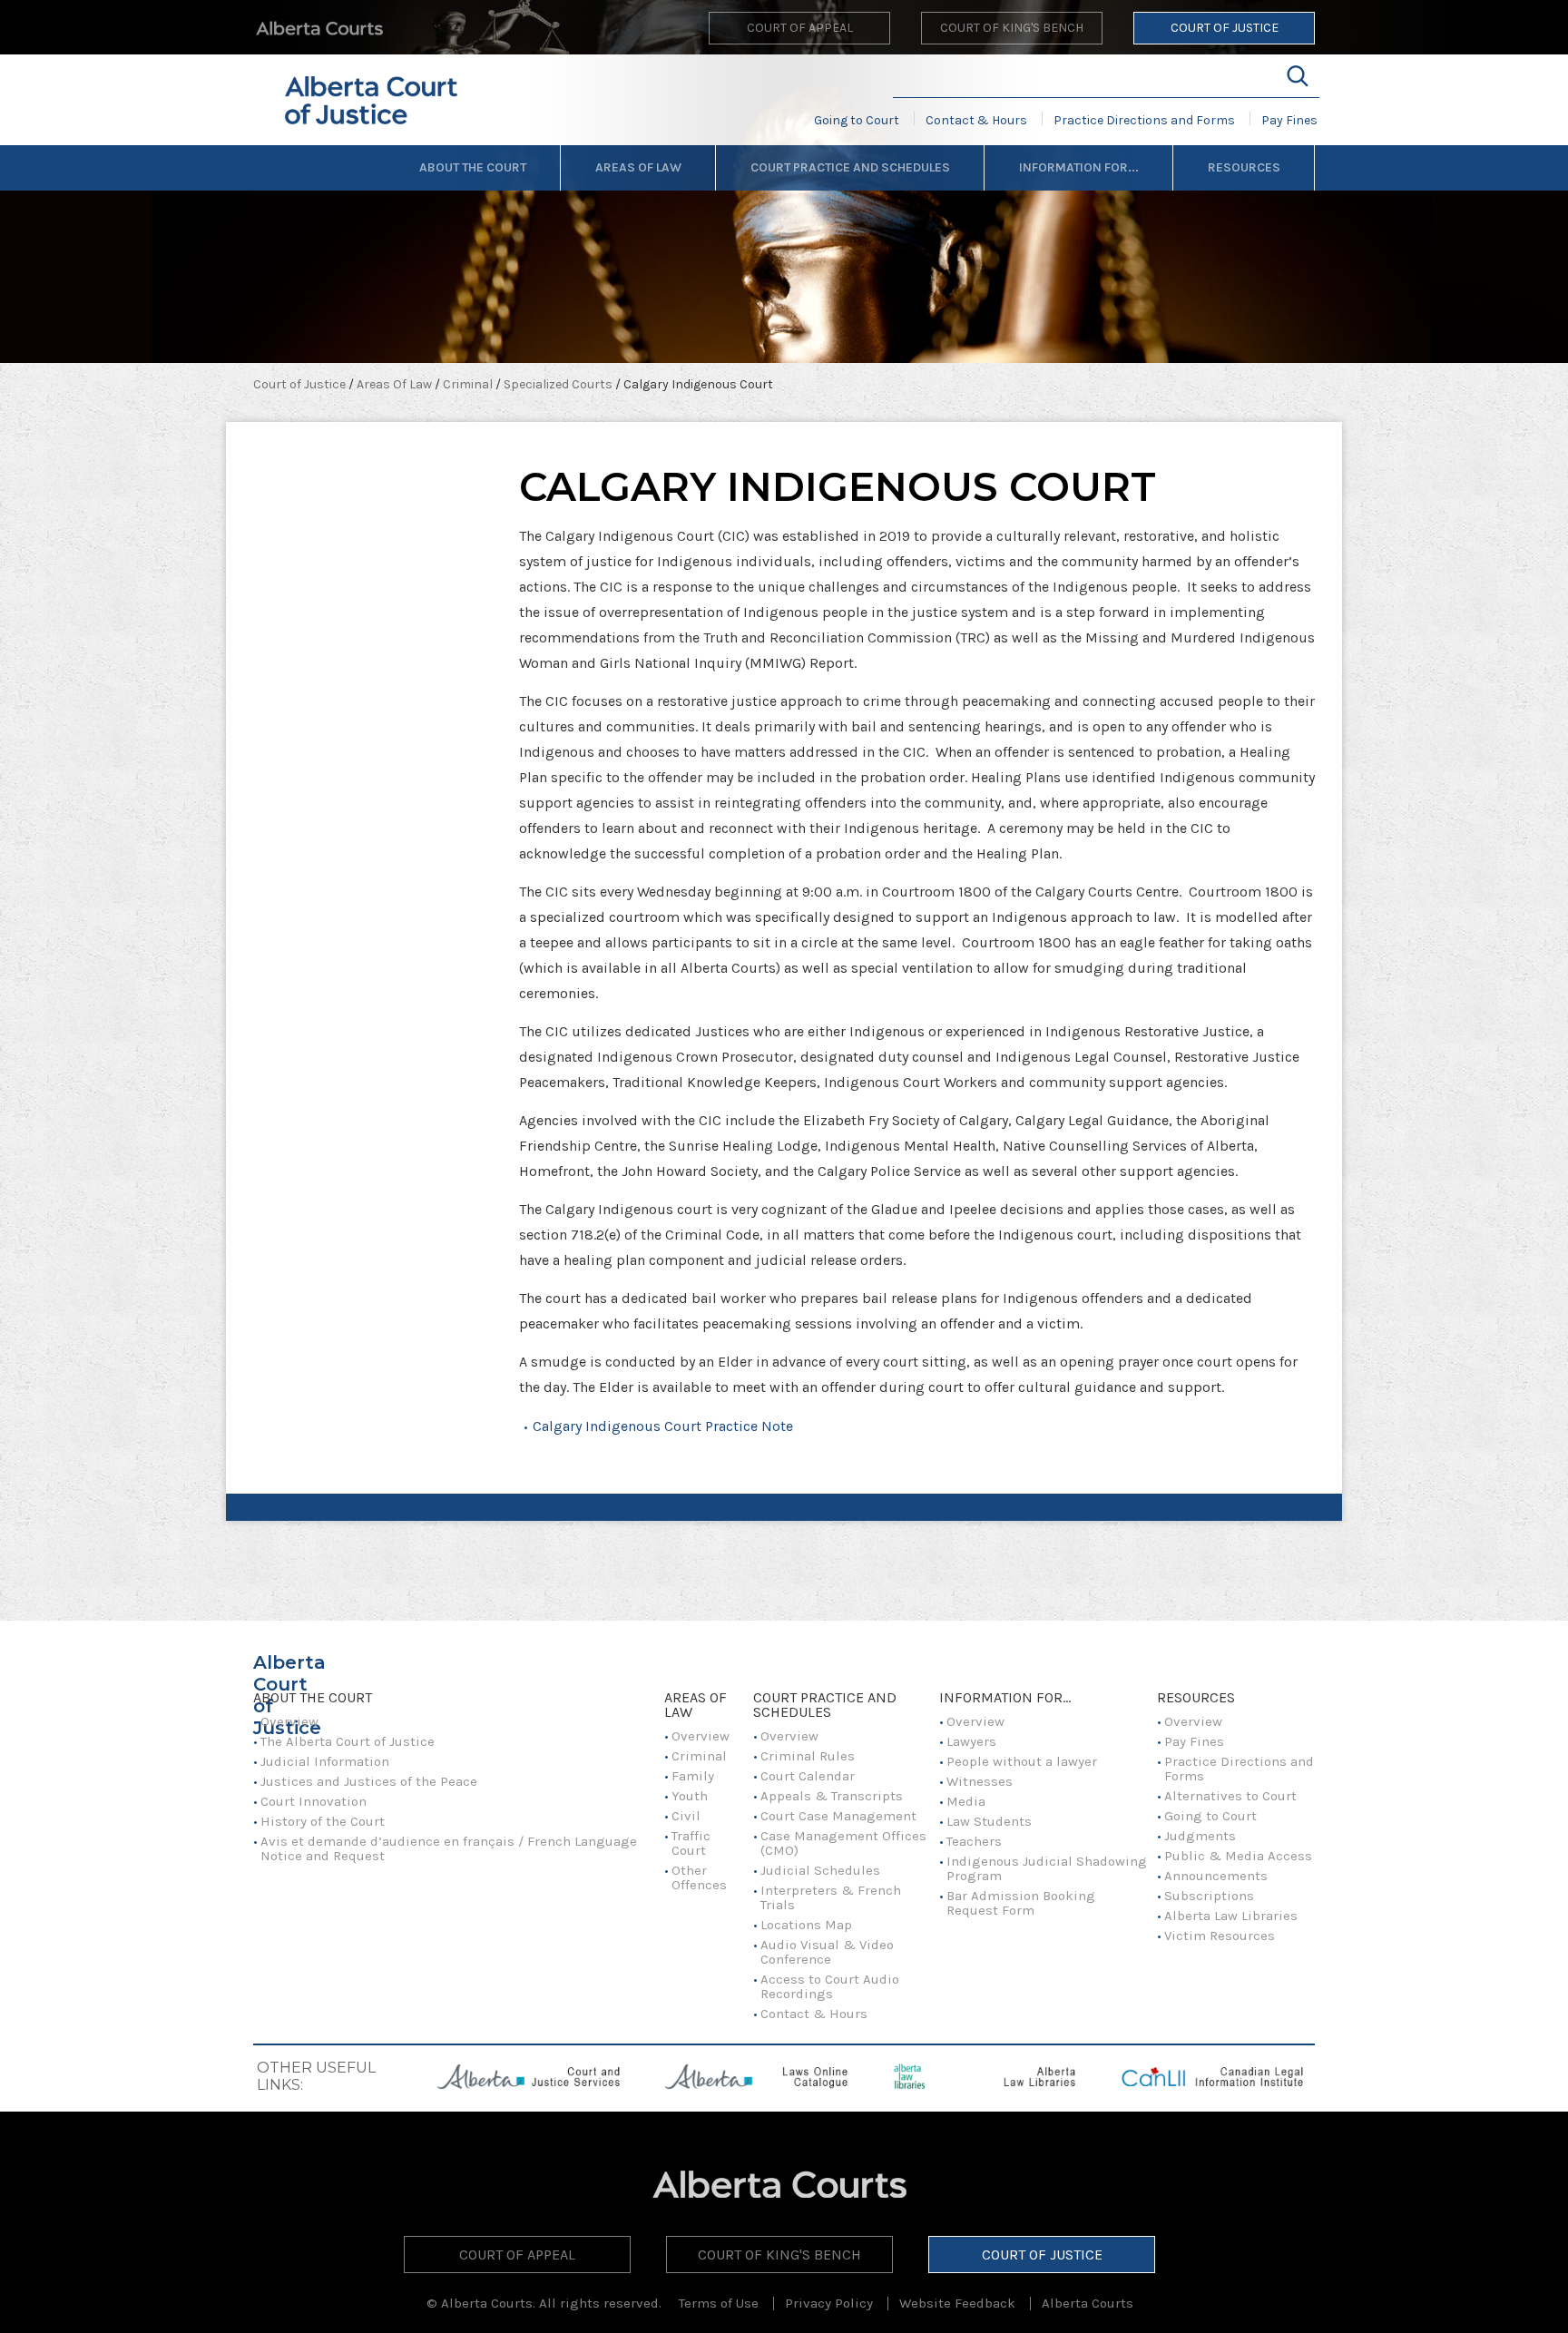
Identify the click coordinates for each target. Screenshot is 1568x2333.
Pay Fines (1289, 120)
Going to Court (857, 120)
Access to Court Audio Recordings (830, 1986)
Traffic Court (691, 1843)
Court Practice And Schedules (850, 167)
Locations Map (806, 1925)
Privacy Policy (829, 2303)
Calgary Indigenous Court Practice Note (663, 1426)
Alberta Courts (1088, 2303)
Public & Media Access (1238, 1856)
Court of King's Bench (1012, 28)
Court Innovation (314, 1801)
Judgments (1200, 1836)
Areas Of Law (638, 167)
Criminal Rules (808, 1756)
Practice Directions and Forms (1144, 120)
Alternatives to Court (1230, 1796)
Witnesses (980, 1781)
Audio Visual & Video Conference (827, 1952)
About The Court (473, 167)
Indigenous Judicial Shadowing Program (1047, 1868)
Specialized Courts (559, 384)
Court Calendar (808, 1776)
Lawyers (971, 1741)
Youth (690, 1796)
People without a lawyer (1022, 1761)
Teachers (974, 1841)
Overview (289, 1721)
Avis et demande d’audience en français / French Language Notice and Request (449, 1848)
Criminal (469, 384)
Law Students (989, 1821)
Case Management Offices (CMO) (843, 1843)
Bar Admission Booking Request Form (1021, 1903)
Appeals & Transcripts (832, 1796)
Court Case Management (838, 1816)
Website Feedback (957, 2303)
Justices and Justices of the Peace (369, 1781)
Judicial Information (325, 1761)
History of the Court (323, 1821)
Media (966, 1801)
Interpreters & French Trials (831, 1897)
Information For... (1079, 167)
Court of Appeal (800, 28)
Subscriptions (1209, 1896)
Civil (686, 1816)
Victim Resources (1220, 1936)
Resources (1244, 167)
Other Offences (699, 1877)
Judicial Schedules (822, 1870)
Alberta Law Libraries (1231, 1916)
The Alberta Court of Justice (348, 1741)
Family (693, 1776)
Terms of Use (719, 2303)
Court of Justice (1225, 28)
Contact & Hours (976, 120)
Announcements (1216, 1876)
